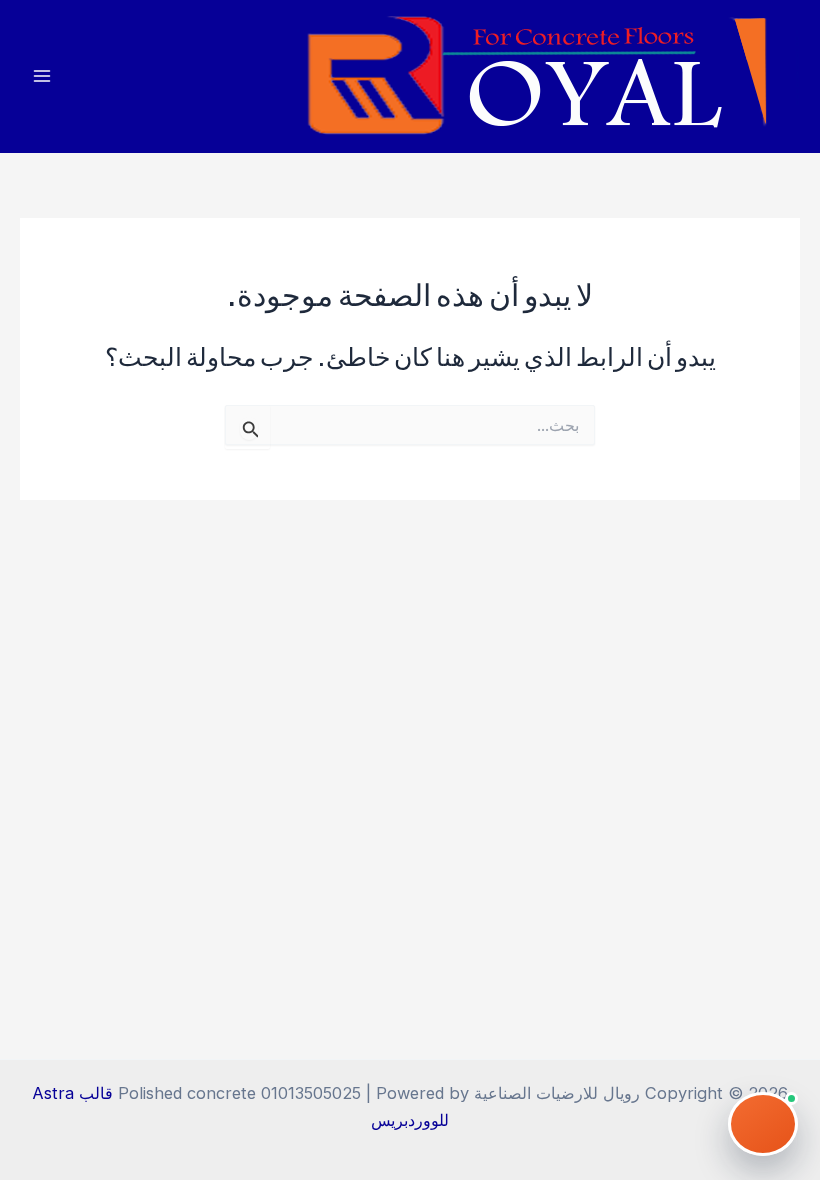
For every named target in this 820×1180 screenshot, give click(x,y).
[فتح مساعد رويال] (763, 1124)
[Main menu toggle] (42, 76)
